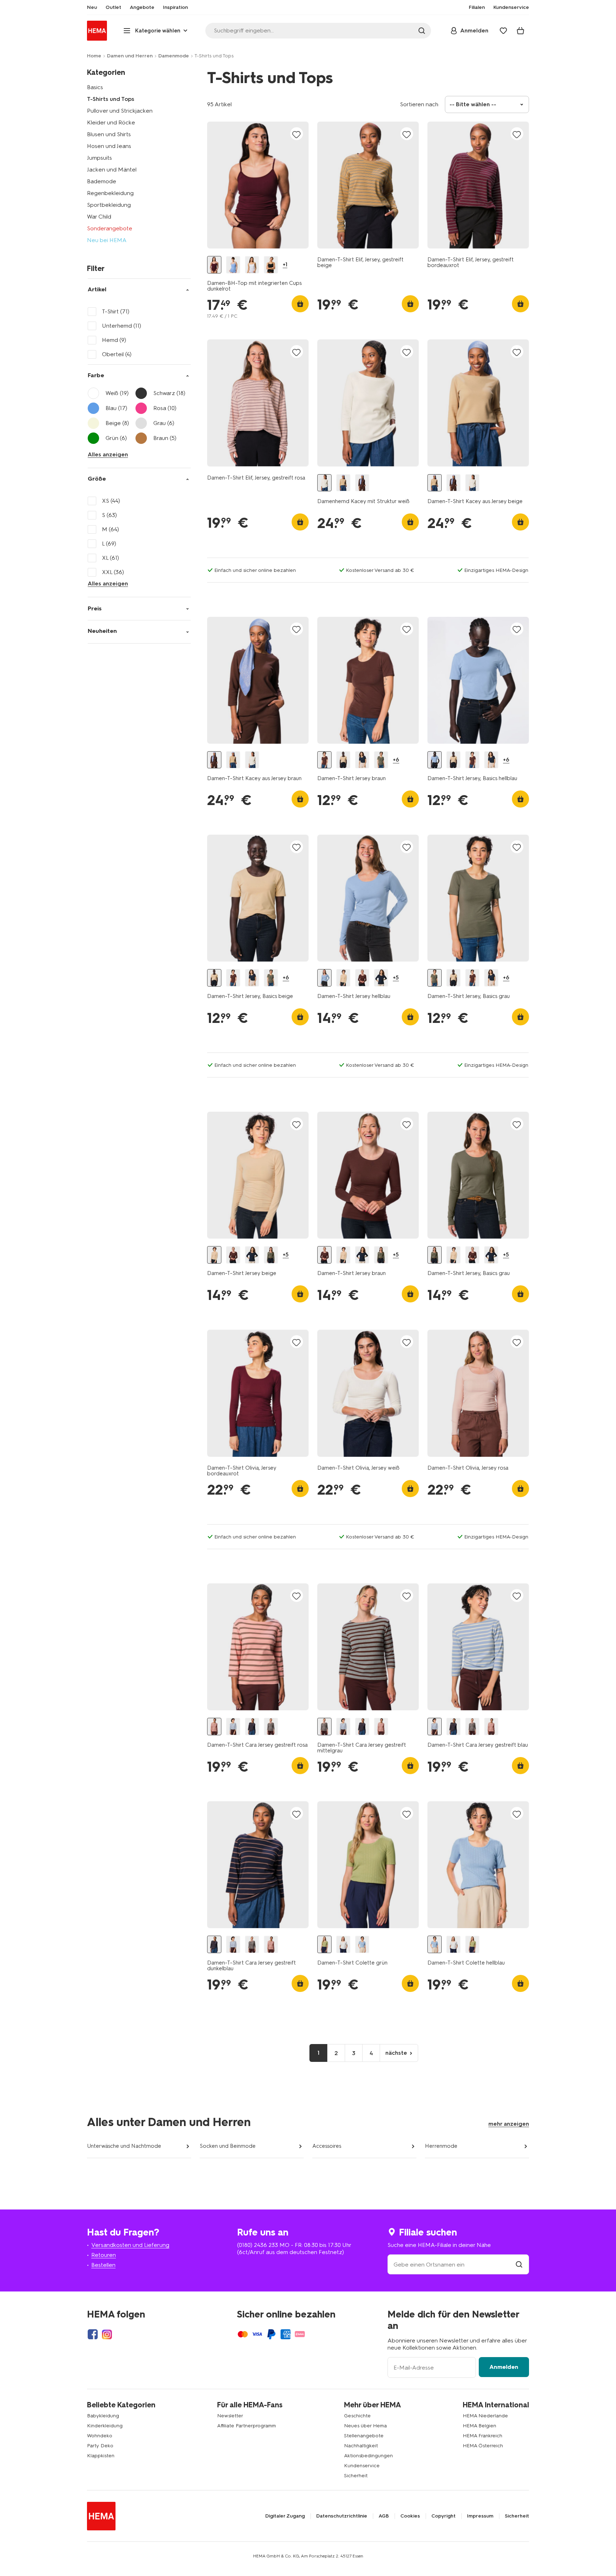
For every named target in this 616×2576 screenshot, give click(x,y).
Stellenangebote (364, 2436)
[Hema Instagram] (107, 2334)
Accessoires (327, 2146)
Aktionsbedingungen (368, 2456)
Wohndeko (100, 2436)
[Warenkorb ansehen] (520, 31)
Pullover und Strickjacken (120, 111)
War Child (99, 217)
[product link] (258, 185)
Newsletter (230, 2416)
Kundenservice (362, 2466)
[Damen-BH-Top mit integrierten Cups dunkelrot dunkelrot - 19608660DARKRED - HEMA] (214, 265)
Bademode (102, 181)
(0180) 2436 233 (258, 2245)
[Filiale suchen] (519, 2265)
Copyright (443, 2516)
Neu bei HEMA (107, 240)
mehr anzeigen (509, 2124)
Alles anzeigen (108, 454)
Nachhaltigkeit (361, 2446)
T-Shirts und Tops (111, 99)
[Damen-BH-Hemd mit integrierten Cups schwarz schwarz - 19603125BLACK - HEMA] (271, 265)
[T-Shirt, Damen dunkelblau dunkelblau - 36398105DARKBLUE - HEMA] (362, 760)
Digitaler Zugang (285, 2516)
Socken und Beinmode (228, 2146)
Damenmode (174, 56)
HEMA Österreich (483, 2446)
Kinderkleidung (105, 2426)
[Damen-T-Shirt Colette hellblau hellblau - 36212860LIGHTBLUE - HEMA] (362, 1944)
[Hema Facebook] (93, 2334)
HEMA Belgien (479, 2426)
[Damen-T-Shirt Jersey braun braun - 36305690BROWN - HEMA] (362, 978)
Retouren (104, 2255)
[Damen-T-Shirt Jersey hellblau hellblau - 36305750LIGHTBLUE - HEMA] (324, 978)
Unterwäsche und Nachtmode (124, 2146)
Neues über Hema (365, 2426)
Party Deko (100, 2446)
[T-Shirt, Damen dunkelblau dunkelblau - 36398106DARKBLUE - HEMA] (381, 978)
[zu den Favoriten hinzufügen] (297, 134)
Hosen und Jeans (109, 146)
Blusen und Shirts (109, 134)
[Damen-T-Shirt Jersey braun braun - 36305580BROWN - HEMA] (324, 760)
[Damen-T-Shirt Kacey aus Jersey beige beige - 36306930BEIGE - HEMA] (343, 483)
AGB (384, 2516)
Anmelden (504, 2367)
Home (94, 56)
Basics (95, 87)
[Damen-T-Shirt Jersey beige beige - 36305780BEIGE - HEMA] (343, 978)
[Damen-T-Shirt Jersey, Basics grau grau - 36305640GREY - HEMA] (381, 760)
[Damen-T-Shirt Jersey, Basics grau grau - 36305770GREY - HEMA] (271, 1255)
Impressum (480, 2516)
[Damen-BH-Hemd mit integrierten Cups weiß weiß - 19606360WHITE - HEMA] (252, 265)
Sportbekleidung (109, 205)
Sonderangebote (110, 228)
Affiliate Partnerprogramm (247, 2426)
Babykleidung (103, 2416)
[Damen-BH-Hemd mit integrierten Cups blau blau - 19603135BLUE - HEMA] (233, 265)
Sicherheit (356, 2476)
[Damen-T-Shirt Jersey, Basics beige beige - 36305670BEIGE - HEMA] (343, 760)
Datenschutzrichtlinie (342, 2516)
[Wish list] (503, 31)
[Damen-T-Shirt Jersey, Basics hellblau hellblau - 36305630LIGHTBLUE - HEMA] (435, 760)
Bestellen (103, 2265)
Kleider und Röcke (111, 122)
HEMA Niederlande (485, 2416)
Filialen (477, 7)
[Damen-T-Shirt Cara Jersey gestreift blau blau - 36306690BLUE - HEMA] (233, 1727)
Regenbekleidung (110, 193)
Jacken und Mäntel (112, 170)
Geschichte (357, 2416)
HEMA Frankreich (482, 2436)
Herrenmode (441, 2146)
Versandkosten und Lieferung (130, 2245)
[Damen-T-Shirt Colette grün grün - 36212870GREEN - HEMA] (324, 1944)
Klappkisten (101, 2456)
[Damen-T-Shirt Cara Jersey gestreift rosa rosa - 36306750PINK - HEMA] (214, 1727)
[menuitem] (92, 7)
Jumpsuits (99, 158)
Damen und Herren (130, 56)
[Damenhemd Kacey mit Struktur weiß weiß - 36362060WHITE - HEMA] (324, 483)
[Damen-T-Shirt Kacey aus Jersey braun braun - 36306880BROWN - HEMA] (362, 483)
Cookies (410, 2516)
